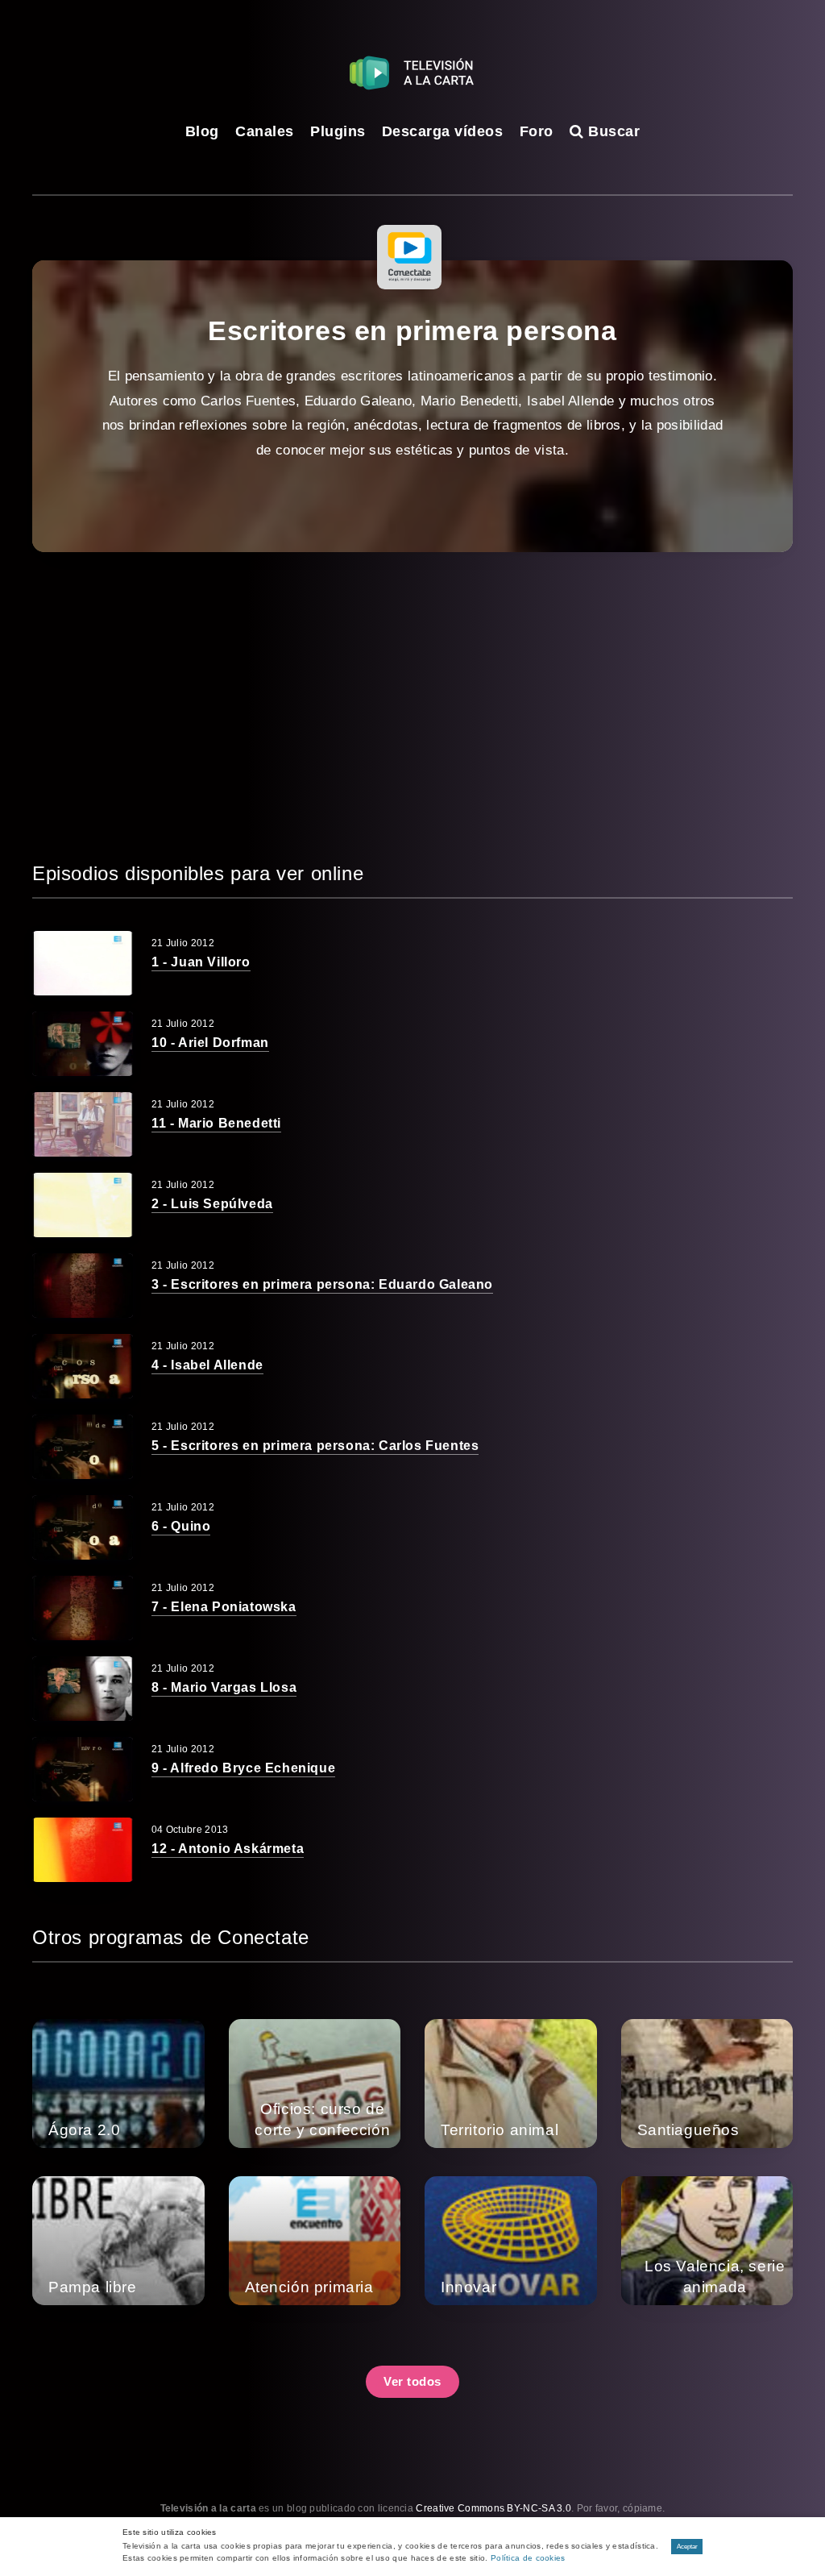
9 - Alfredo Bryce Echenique (243, 1768)
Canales (265, 131)
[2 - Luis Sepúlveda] (83, 1205)
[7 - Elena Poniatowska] (83, 1608)
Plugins (338, 131)
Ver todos (412, 2381)
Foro (537, 131)
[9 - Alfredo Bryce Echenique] (83, 1769)
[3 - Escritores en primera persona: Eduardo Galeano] (83, 1286)
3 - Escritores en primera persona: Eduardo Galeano (322, 1284)
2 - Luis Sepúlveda (212, 1204)
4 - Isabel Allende (207, 1365)
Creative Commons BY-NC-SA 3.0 (493, 2508)
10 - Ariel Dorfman (210, 1043)
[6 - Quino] (83, 1527)
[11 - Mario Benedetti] (83, 1124)
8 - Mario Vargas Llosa (224, 1687)
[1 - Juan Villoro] (83, 963)
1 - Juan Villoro (201, 962)
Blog (202, 131)
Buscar (612, 131)
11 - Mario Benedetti (216, 1123)
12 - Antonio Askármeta (228, 1849)
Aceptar (687, 2547)
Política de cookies (528, 2558)
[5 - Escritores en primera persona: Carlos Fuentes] (83, 1447)
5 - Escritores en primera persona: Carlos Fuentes (315, 1446)
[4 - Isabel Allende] (83, 1366)
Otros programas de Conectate (171, 1937)
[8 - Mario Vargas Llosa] (83, 1689)
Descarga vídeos (443, 131)
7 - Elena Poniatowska (224, 1607)
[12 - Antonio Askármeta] (83, 1850)
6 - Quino (181, 1526)
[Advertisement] (412, 705)
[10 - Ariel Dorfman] (83, 1044)
